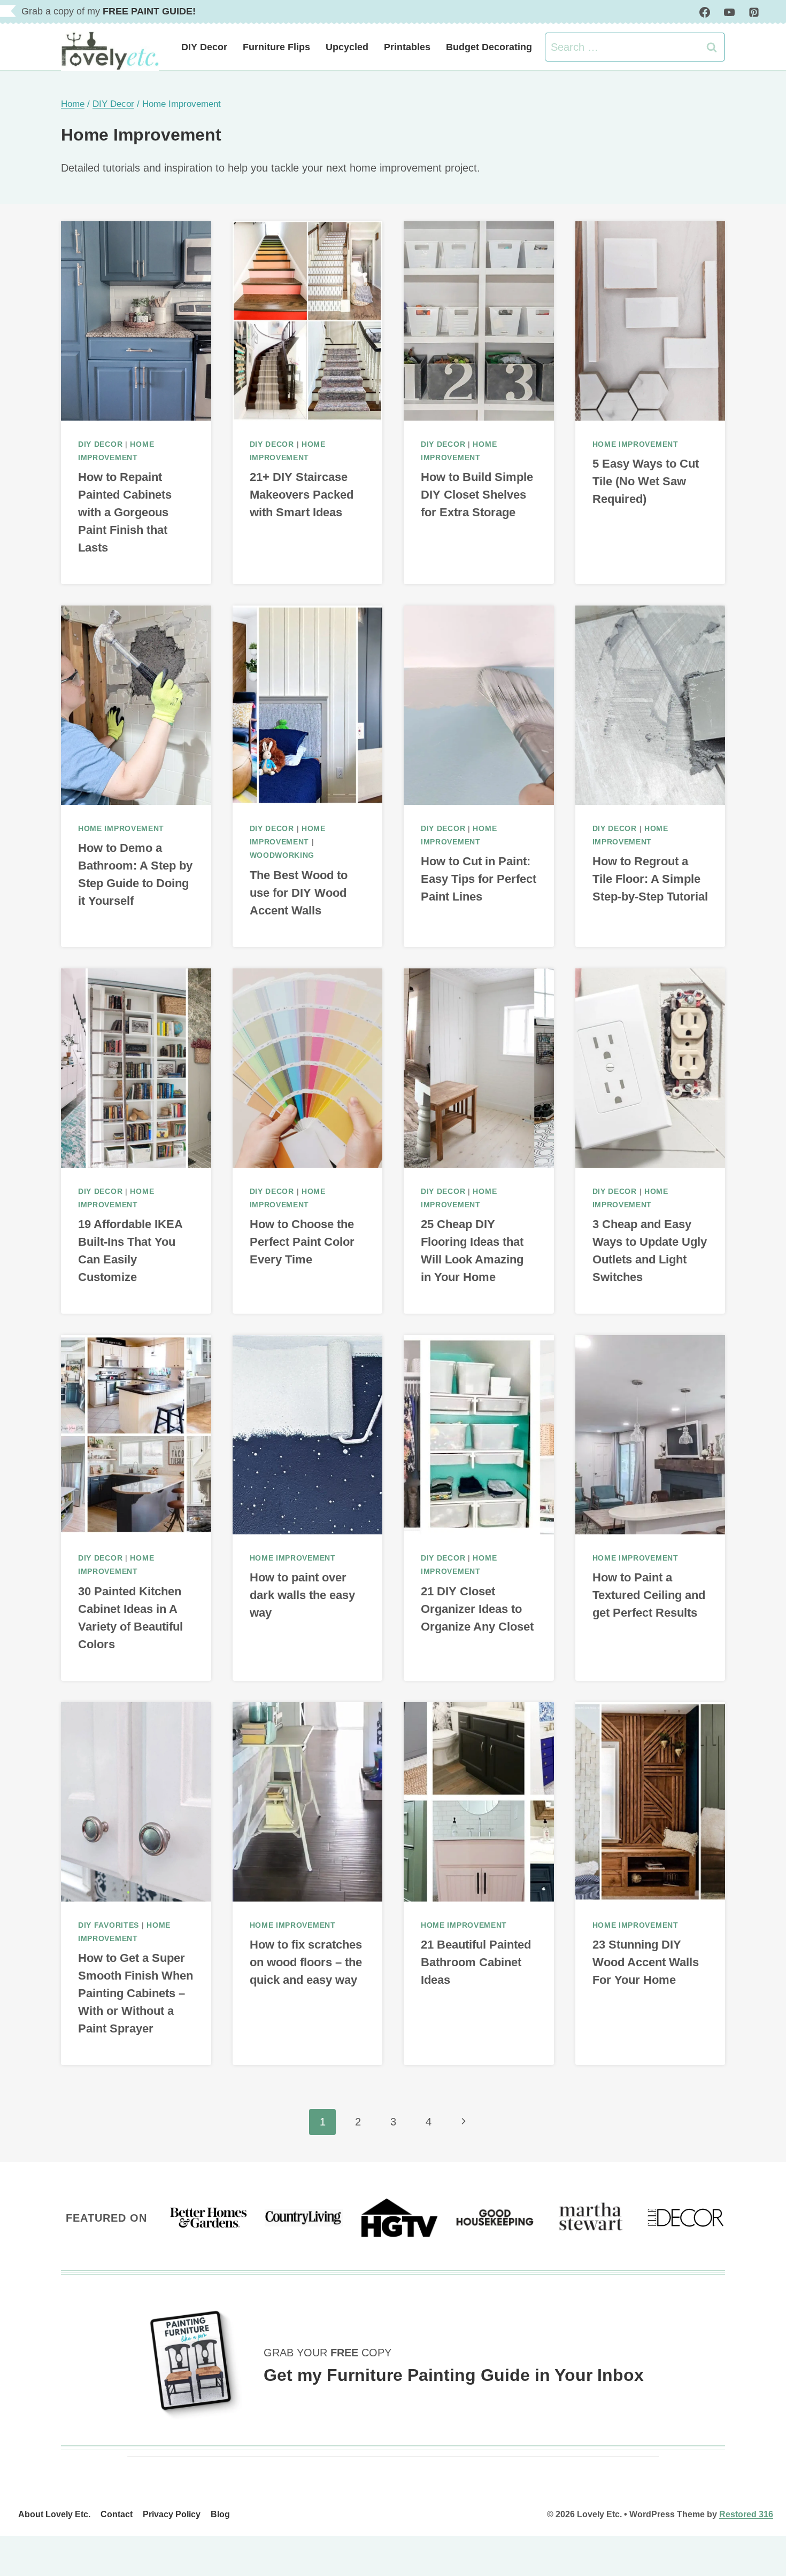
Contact (117, 2514)
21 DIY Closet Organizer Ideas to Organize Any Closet (477, 1609)
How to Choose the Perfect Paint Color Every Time (302, 1242)
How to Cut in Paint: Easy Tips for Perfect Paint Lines (479, 879)
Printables (407, 47)
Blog (220, 2514)
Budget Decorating (489, 47)
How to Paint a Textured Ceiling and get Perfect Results (649, 1595)
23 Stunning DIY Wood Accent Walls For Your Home (646, 1962)
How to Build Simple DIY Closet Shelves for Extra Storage (477, 495)
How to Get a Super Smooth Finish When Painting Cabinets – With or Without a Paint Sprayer (136, 1993)
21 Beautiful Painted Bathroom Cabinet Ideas (476, 1962)
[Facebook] (705, 12)
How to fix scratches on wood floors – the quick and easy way (306, 1962)
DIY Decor (204, 47)
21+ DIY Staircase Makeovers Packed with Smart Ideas (302, 495)
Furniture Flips (276, 47)
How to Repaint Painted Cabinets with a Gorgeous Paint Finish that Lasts (125, 512)
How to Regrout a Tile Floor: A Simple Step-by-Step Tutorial (650, 879)
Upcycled (347, 47)
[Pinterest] (754, 12)
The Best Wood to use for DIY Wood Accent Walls (299, 893)
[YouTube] (729, 12)
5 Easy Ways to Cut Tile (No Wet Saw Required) (646, 481)
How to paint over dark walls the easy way (302, 1595)
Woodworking (282, 855)
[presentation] (136, 321)
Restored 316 (746, 2514)
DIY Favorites (109, 1925)
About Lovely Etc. (54, 2514)
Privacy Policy (172, 2514)
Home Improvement (635, 444)
